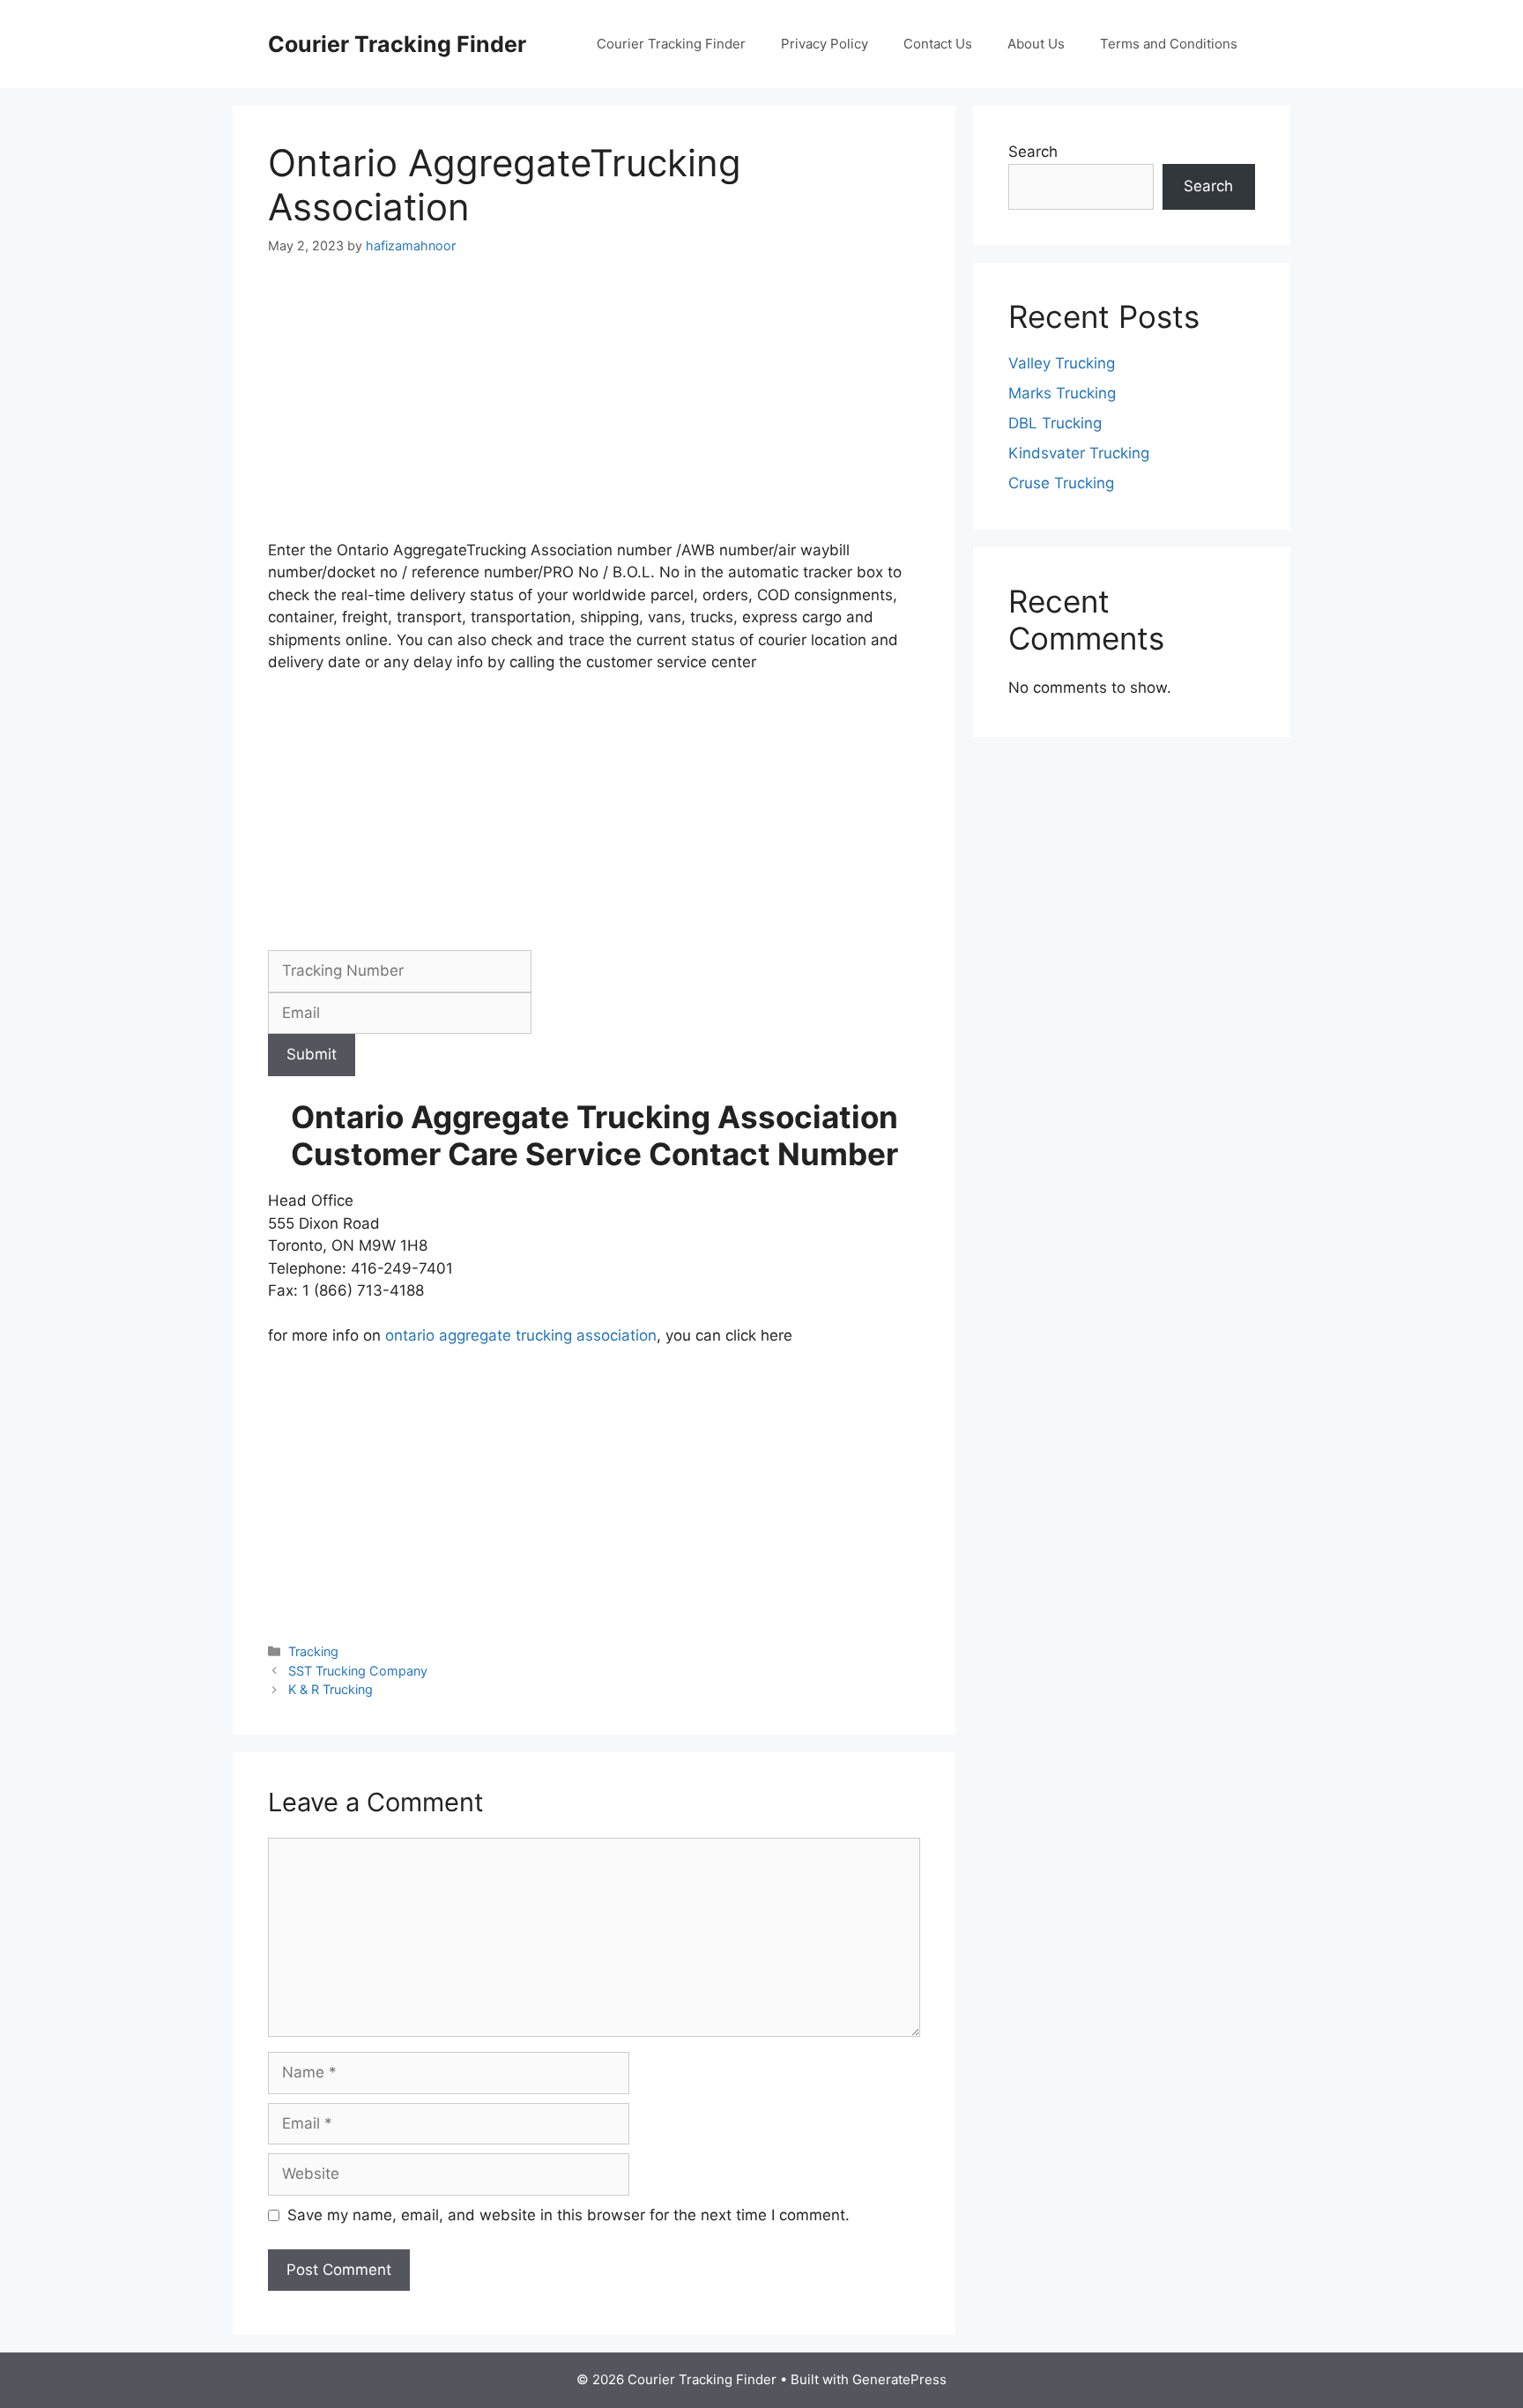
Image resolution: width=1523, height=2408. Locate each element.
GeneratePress (899, 2379)
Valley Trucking (1062, 363)
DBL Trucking (1055, 423)
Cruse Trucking (1061, 483)
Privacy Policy (825, 44)
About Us (1036, 44)
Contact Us (938, 44)
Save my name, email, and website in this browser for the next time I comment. (568, 2215)
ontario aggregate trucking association (519, 1335)
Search (1033, 152)
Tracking (313, 1651)
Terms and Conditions (1169, 44)
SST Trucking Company (358, 1671)
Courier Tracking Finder (397, 44)
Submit (312, 1054)
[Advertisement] (594, 409)
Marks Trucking (1062, 393)
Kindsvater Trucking (1079, 453)
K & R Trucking (331, 1689)
